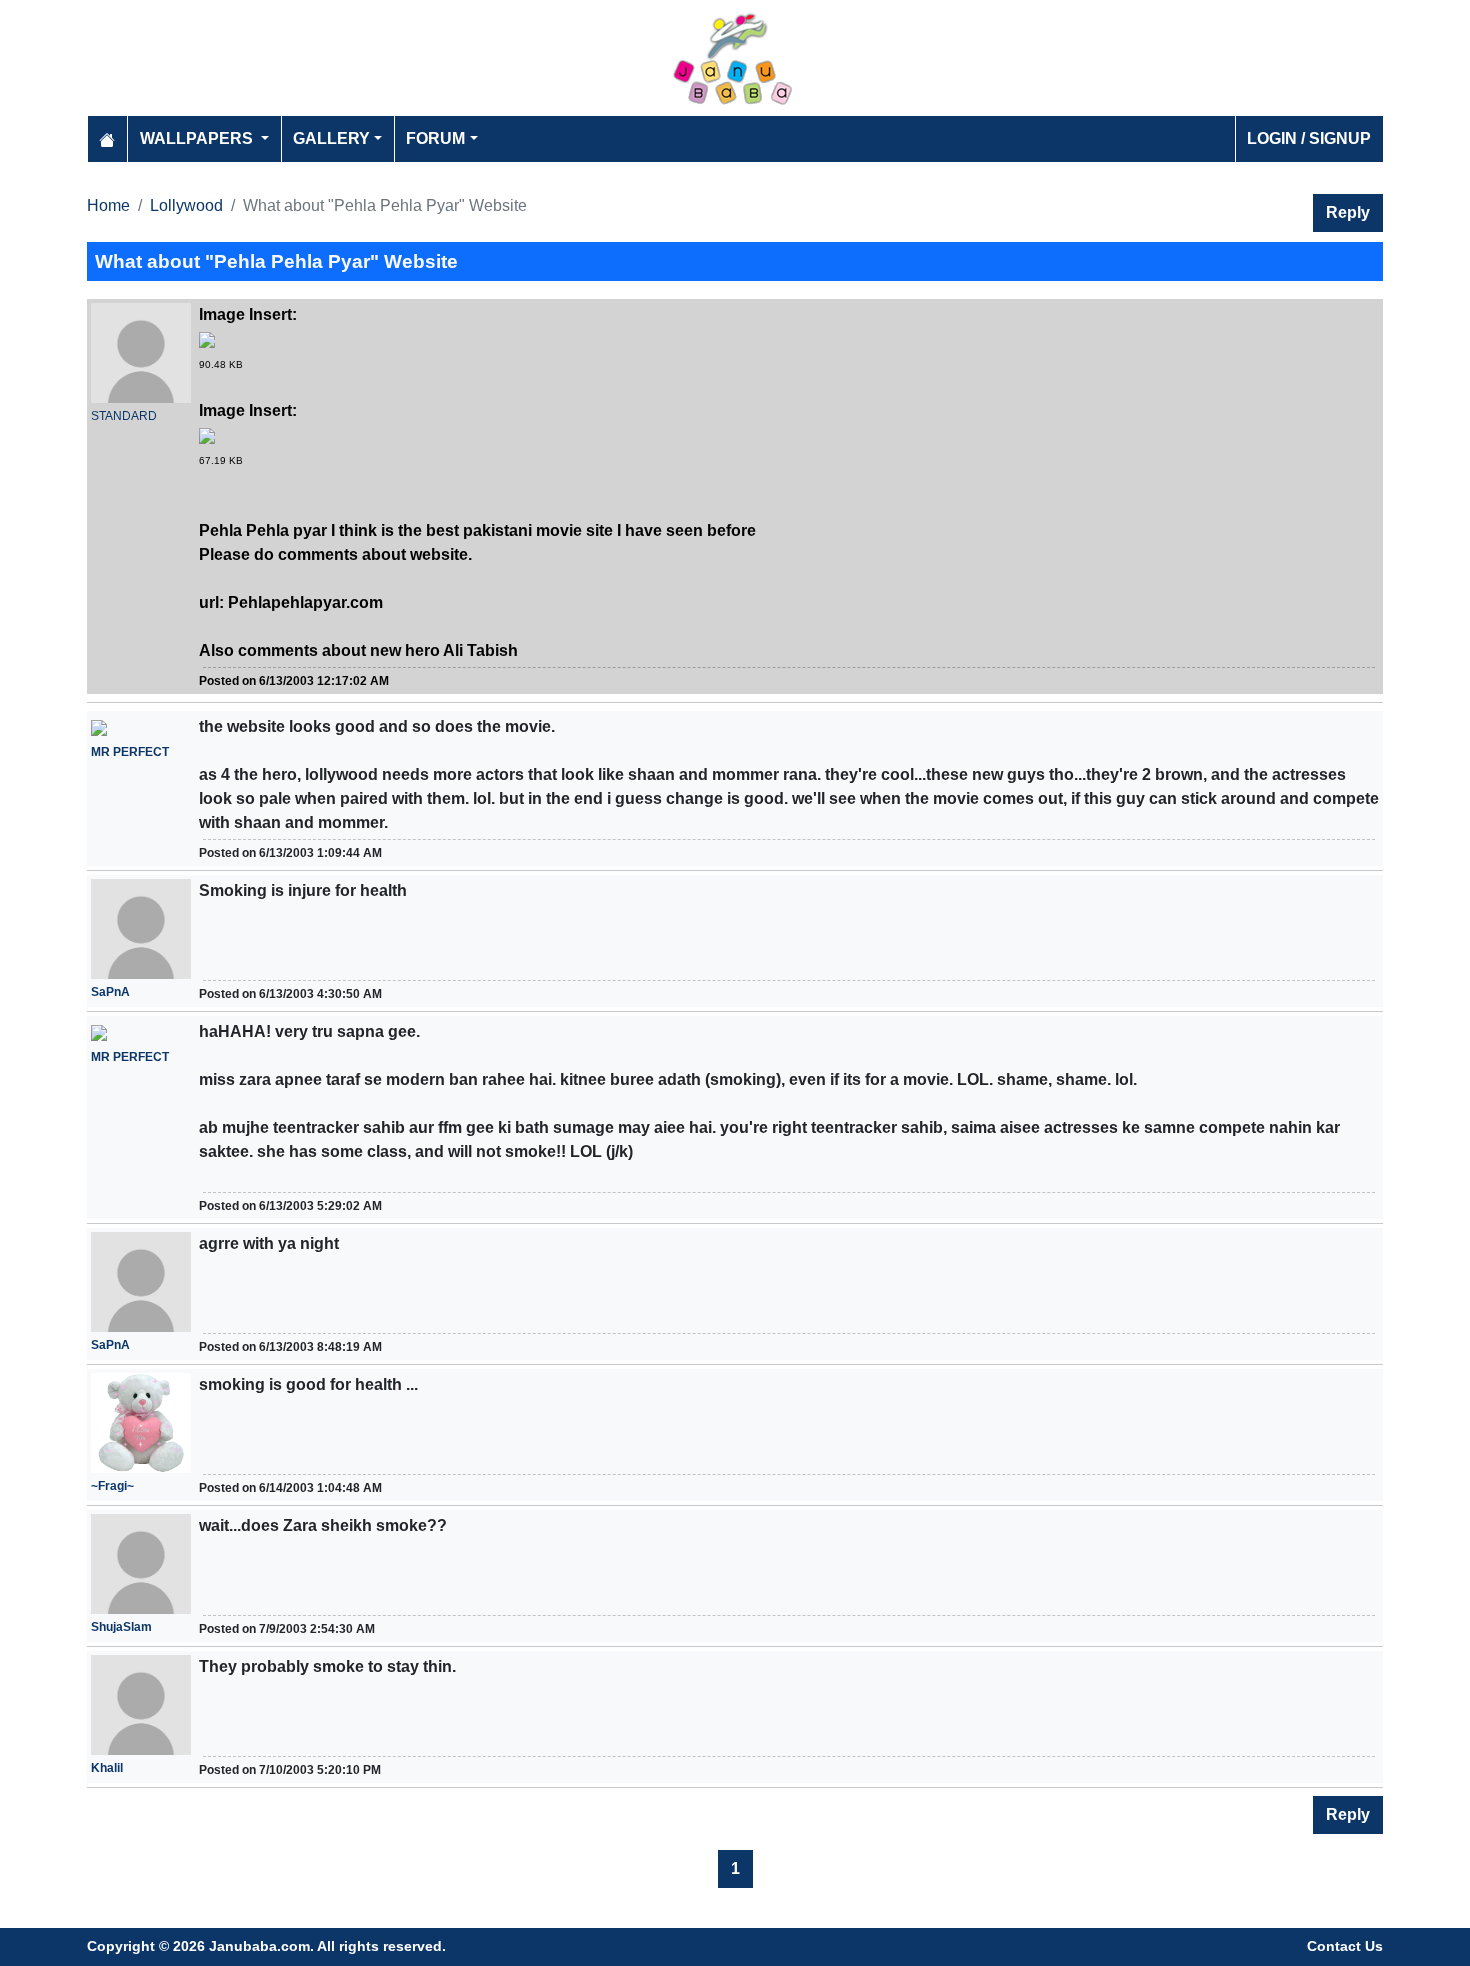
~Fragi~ (112, 1486)
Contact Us (1345, 1946)
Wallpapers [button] (198, 138)
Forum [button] (435, 138)
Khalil (107, 1768)
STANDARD (124, 416)
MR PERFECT (130, 752)
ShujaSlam (121, 1627)
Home (108, 205)
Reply (1348, 212)
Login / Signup (1309, 138)
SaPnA (110, 992)
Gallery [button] (331, 138)
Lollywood (186, 205)
